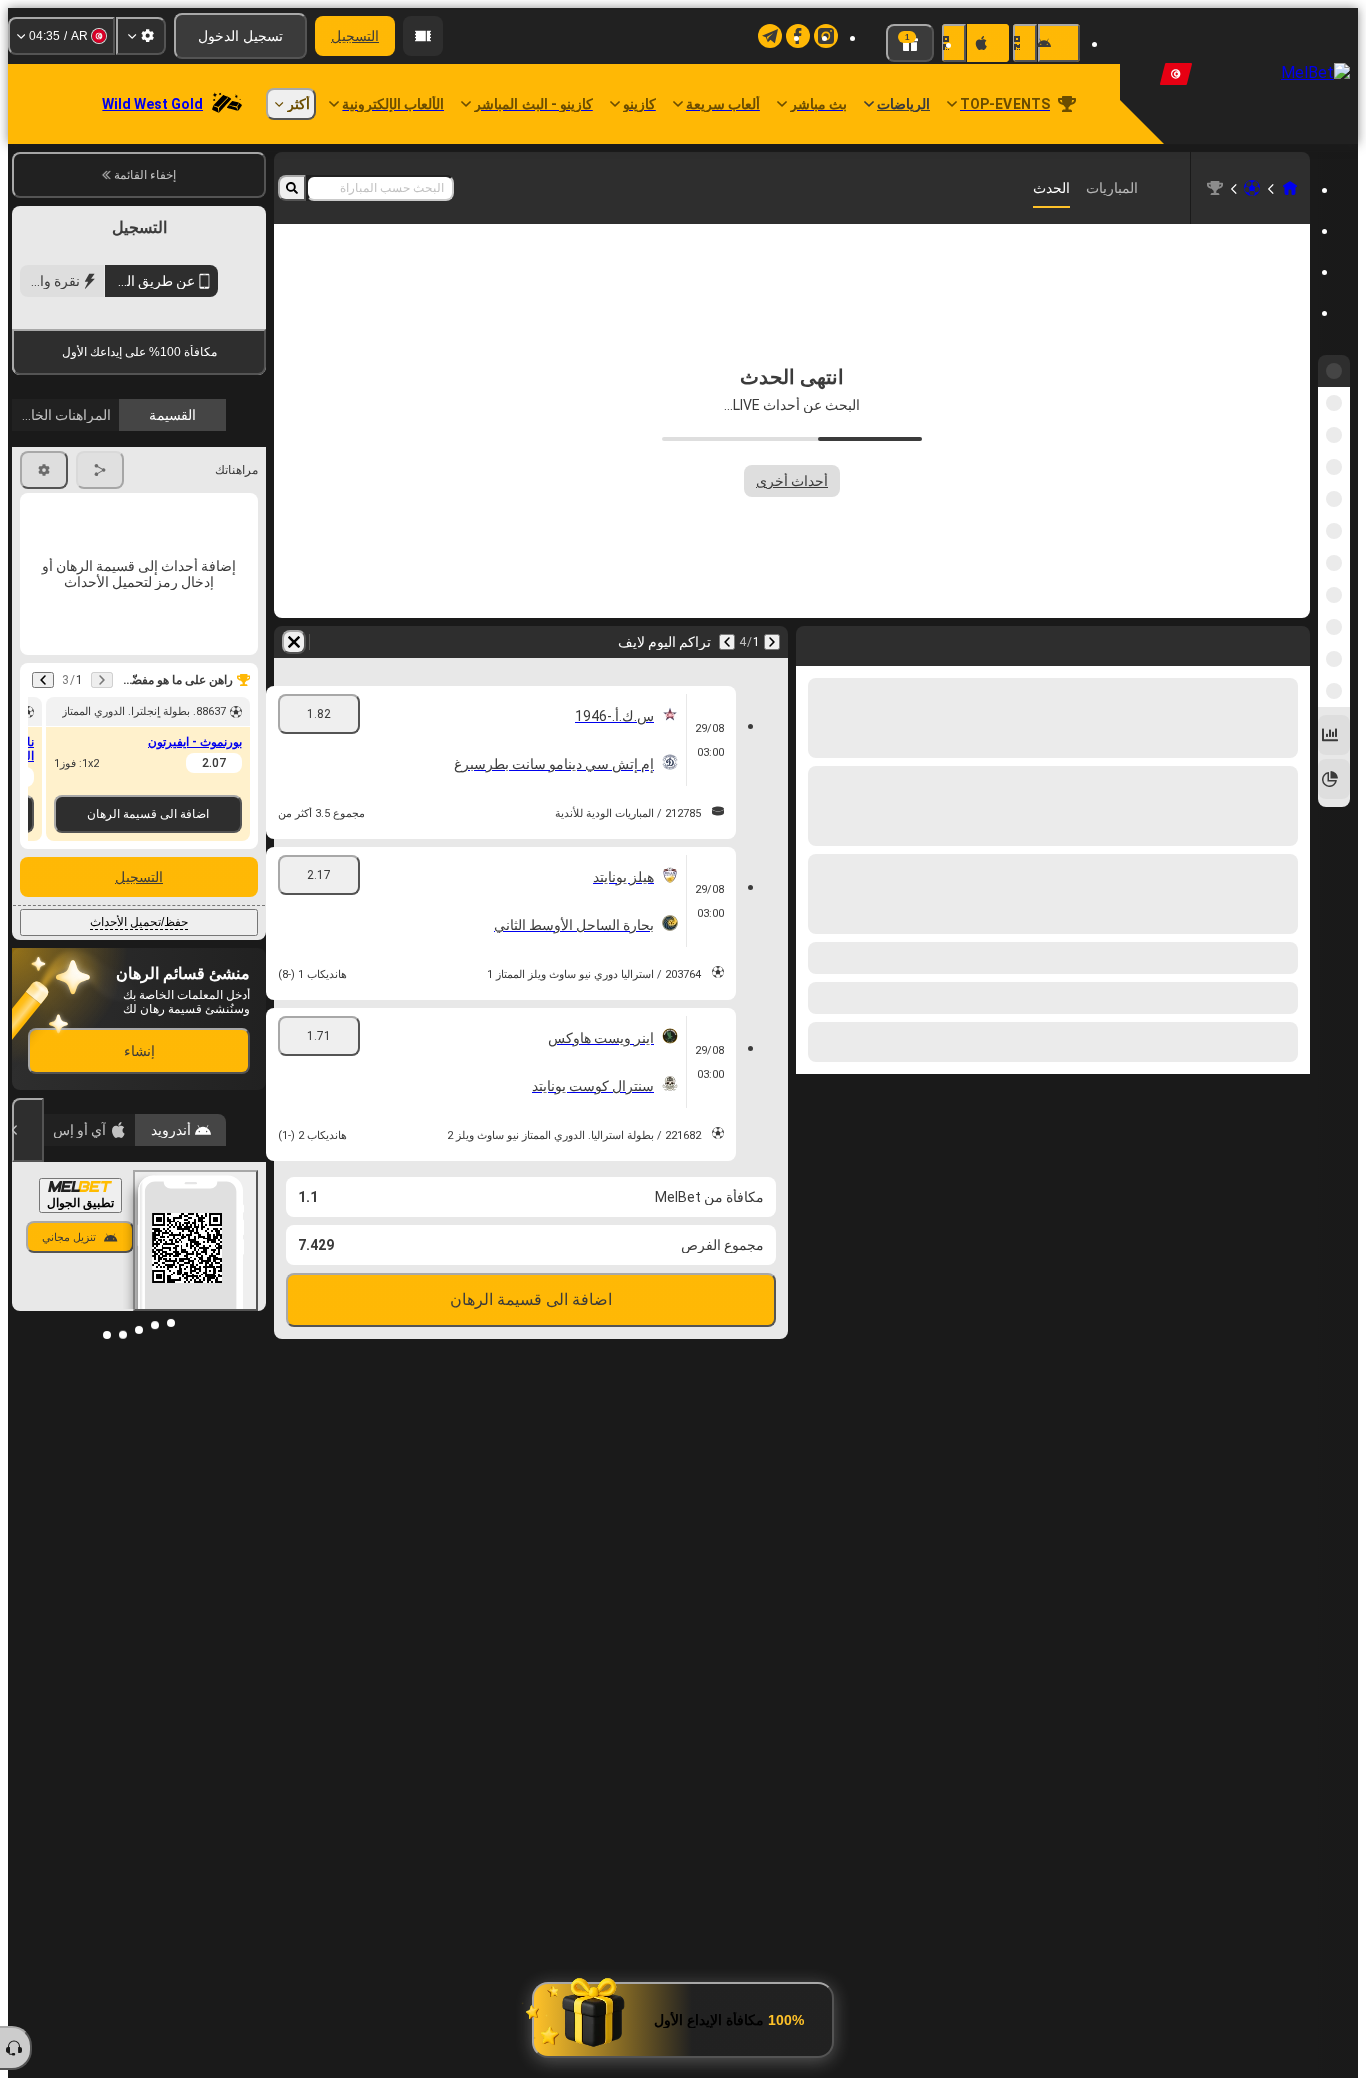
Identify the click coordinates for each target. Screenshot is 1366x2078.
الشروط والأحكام (211, 473)
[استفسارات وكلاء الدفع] (423, 36)
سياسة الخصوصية (66, 473)
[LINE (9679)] (1290, 188)
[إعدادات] (141, 36)
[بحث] (292, 188)
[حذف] (294, 642)
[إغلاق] (28, 1301)
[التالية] (727, 642)
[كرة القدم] (1252, 188)
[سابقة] (772, 642)
